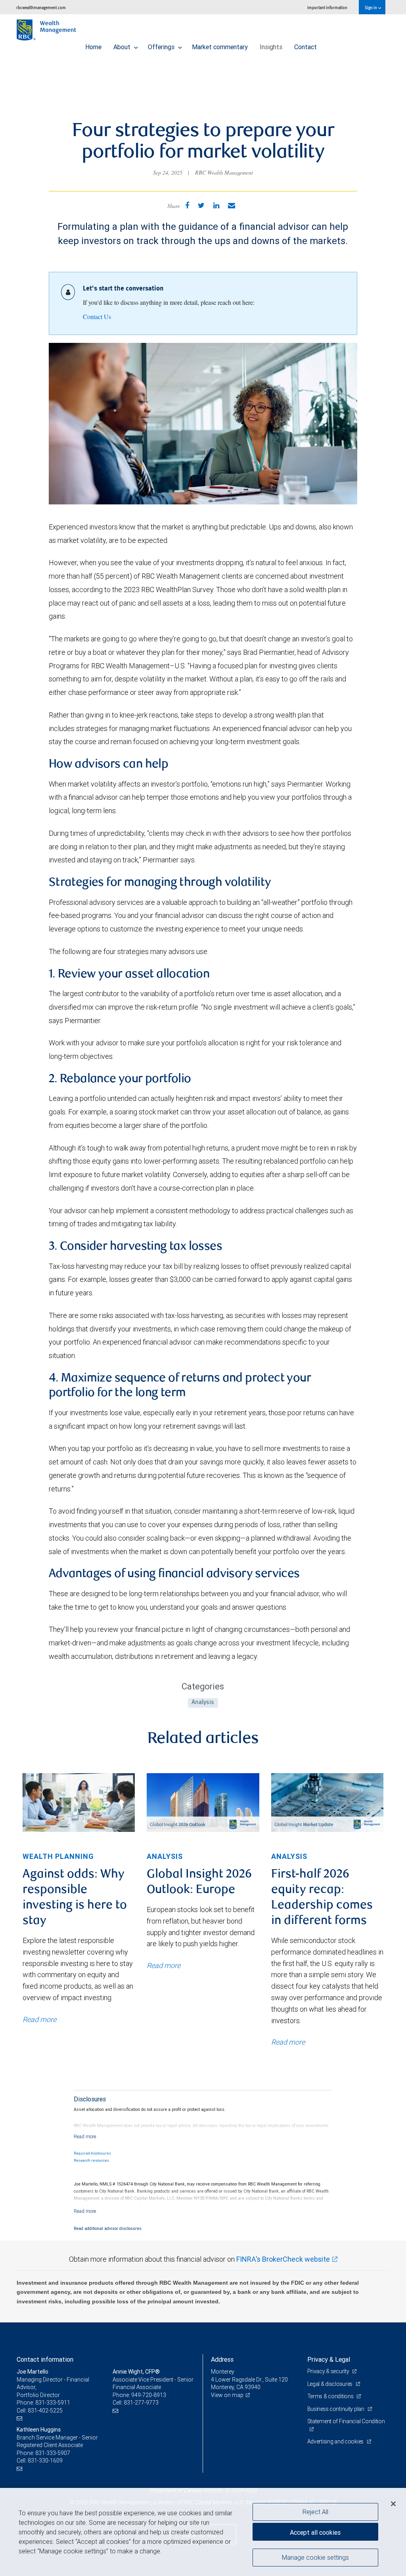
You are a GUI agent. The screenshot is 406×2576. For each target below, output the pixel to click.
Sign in (371, 7)
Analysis (203, 1703)
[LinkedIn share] (216, 205)
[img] (79, 1803)
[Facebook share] (187, 205)
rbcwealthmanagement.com (41, 7)
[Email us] (20, 2418)
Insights (271, 47)
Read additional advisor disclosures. (108, 2228)
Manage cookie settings (315, 2557)
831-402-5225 (45, 2411)
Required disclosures (92, 2153)
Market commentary (220, 47)
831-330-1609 (45, 2461)
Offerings (162, 47)
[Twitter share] (201, 205)
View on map (227, 2395)
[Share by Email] (232, 205)
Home (93, 47)
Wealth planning (58, 1856)
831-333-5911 (53, 2403)
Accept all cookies (315, 2532)
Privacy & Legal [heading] (329, 2359)
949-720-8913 (149, 2395)
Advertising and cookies (336, 2441)
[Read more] (85, 2136)
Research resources (91, 2160)
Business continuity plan (336, 2409)
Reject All (315, 2512)
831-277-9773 (141, 2403)
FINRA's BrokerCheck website (283, 2259)
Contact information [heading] (45, 2359)
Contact (305, 47)
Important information (327, 7)
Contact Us (97, 316)
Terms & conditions (331, 2396)
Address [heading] (222, 2359)
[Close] (393, 2504)
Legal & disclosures (330, 2384)
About (123, 47)
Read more (39, 2019)
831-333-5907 (53, 2453)
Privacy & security (329, 2371)
